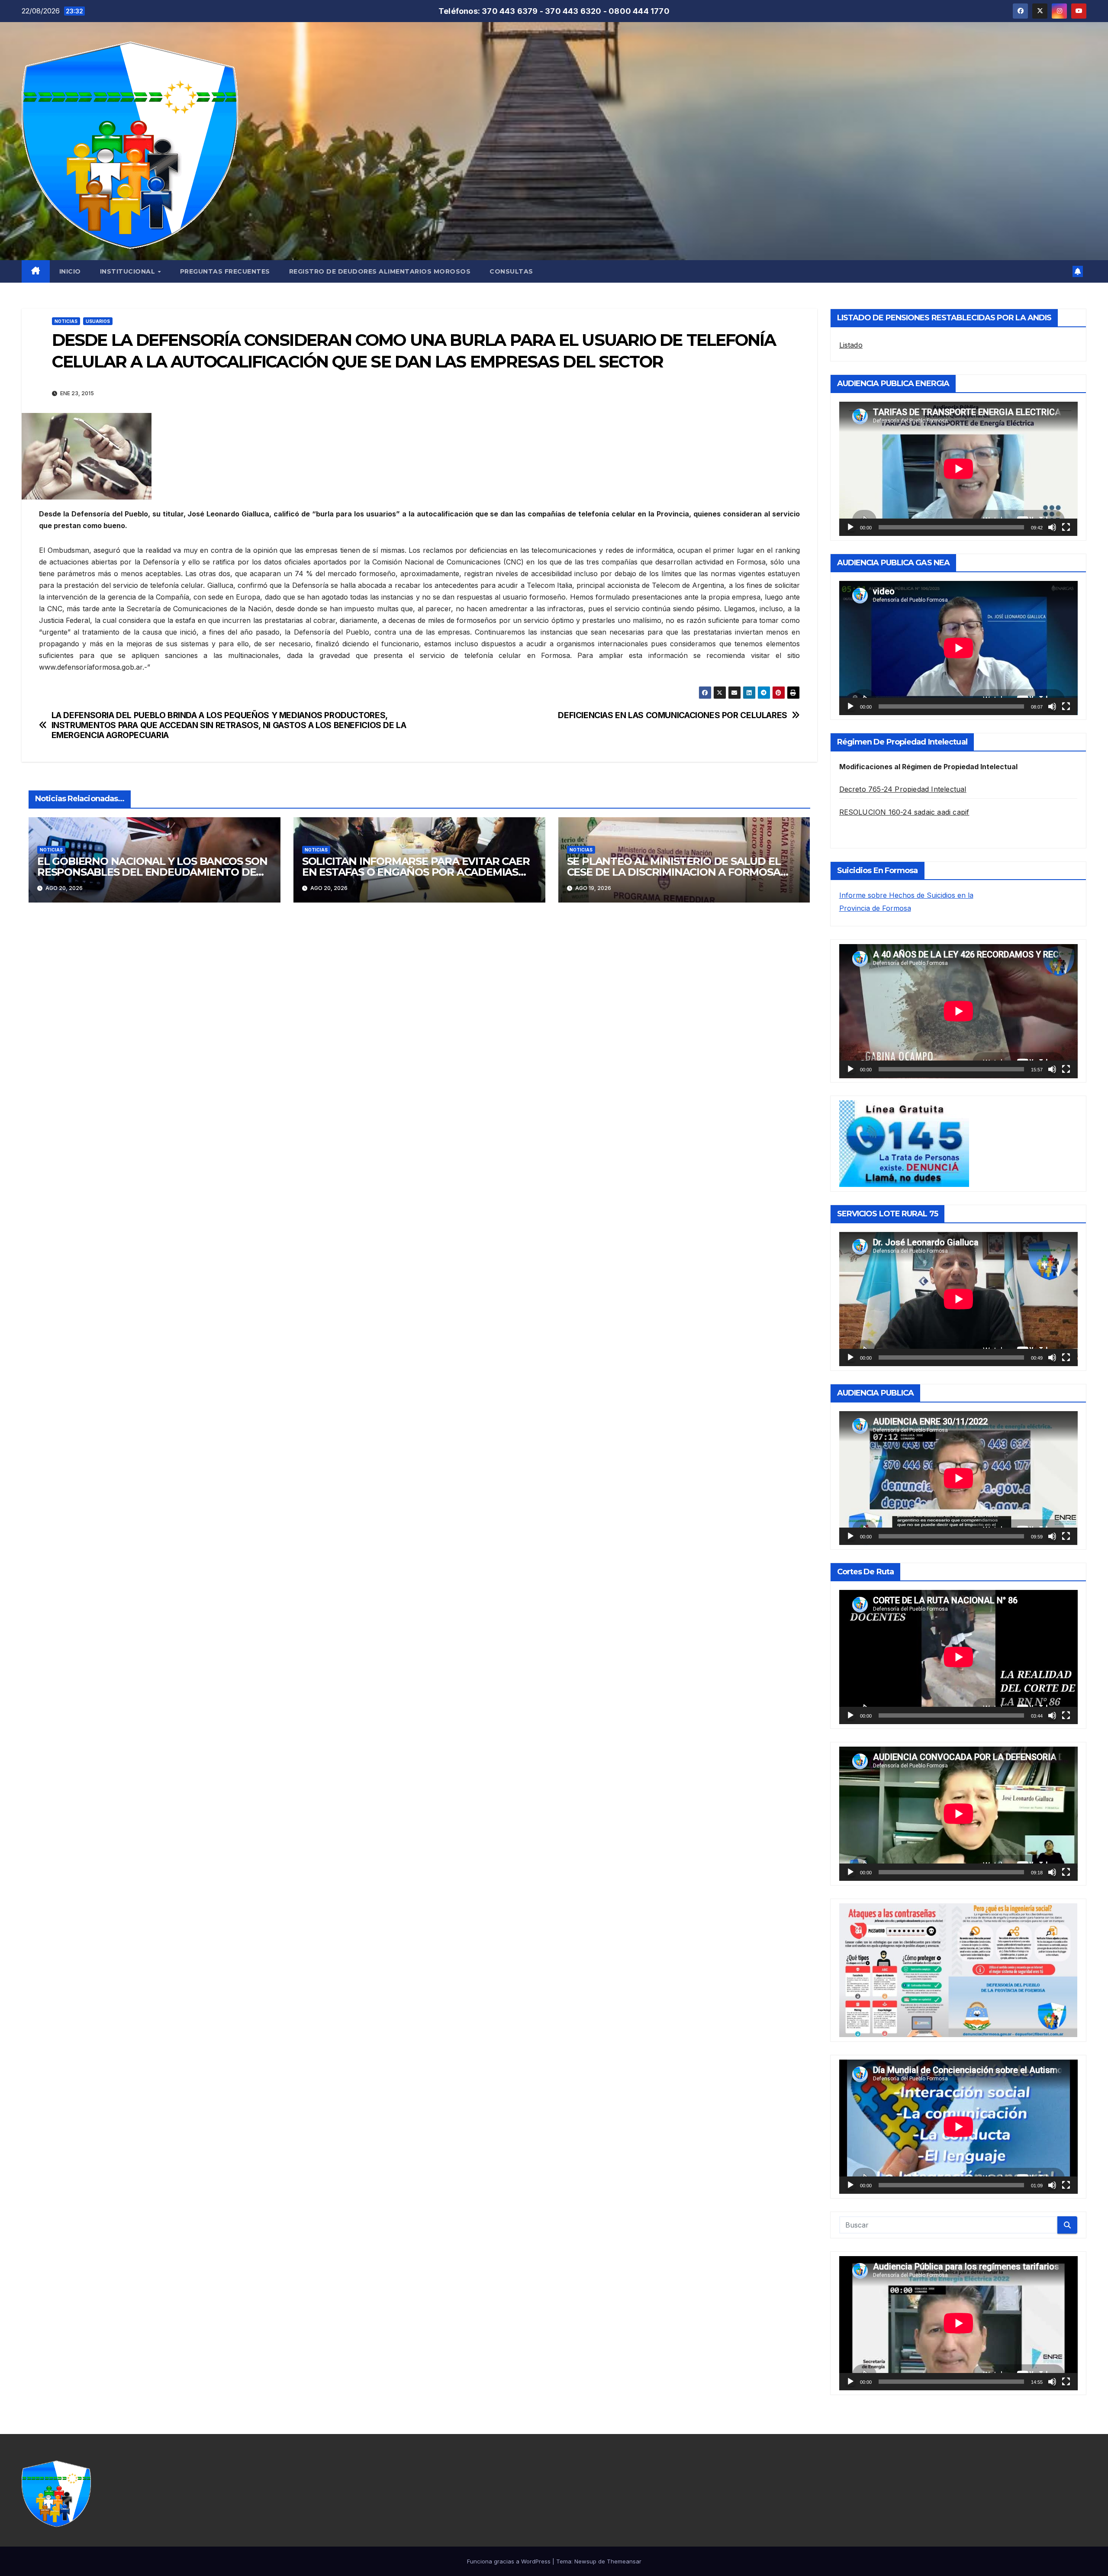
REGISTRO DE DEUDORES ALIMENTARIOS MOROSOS (380, 271)
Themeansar (624, 2561)
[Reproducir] (850, 527)
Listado (851, 345)
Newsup (585, 2561)
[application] (958, 469)
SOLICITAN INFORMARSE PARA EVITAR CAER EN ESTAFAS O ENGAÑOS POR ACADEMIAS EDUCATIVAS (416, 872)
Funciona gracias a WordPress (510, 2561)
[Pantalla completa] (1066, 527)
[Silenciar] (1052, 527)
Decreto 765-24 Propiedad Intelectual (903, 789)
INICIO (70, 271)
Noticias (66, 321)
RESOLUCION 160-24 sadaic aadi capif (904, 812)
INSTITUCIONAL (129, 271)
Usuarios (98, 321)
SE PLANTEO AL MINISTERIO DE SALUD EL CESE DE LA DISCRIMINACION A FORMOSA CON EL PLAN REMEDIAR (674, 872)
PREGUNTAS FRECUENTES (225, 271)
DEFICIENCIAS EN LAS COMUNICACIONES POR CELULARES (673, 715)
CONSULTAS (511, 271)
